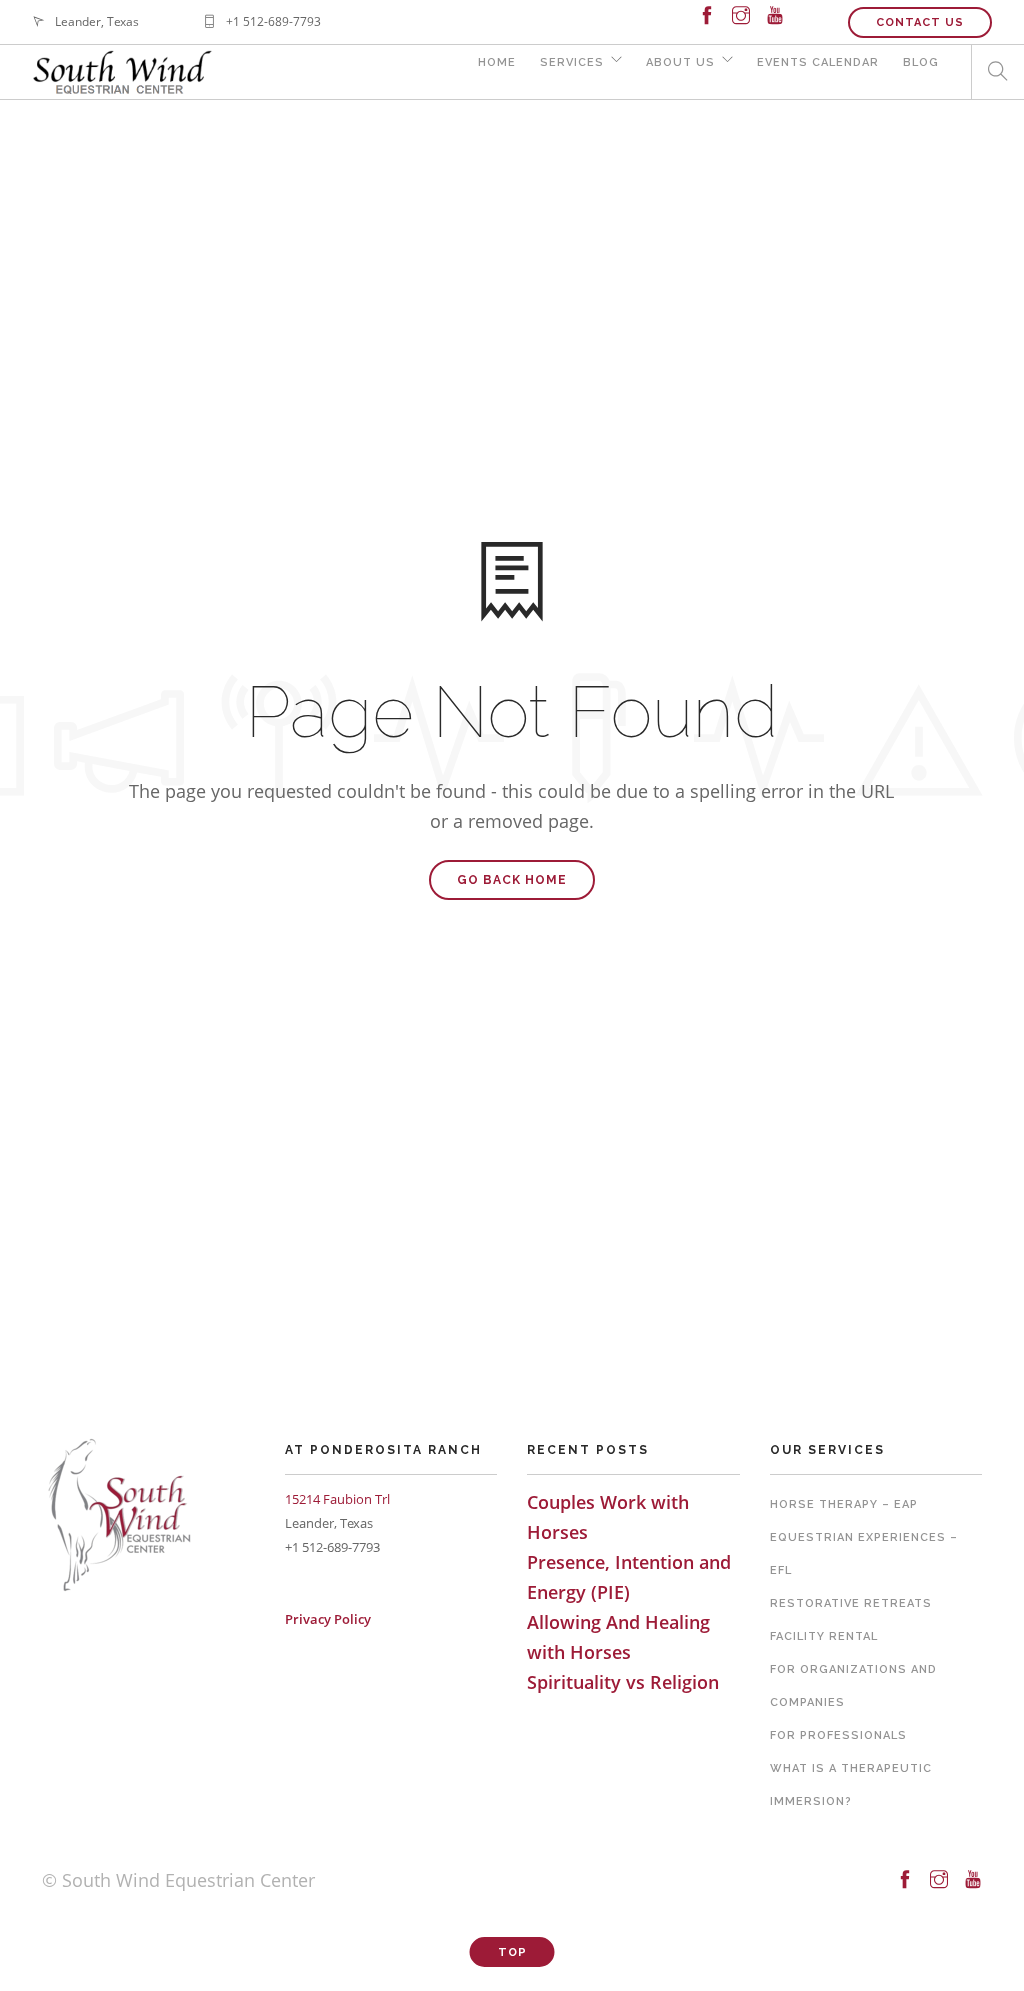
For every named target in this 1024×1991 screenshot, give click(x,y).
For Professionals (838, 1735)
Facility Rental (824, 1636)
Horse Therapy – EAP (844, 1504)
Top (512, 1952)
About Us (680, 62)
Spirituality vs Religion (623, 1682)
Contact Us (920, 22)
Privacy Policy (328, 1619)
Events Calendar (818, 62)
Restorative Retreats (851, 1603)
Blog (921, 62)
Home (497, 62)
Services (572, 62)
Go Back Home (512, 880)
